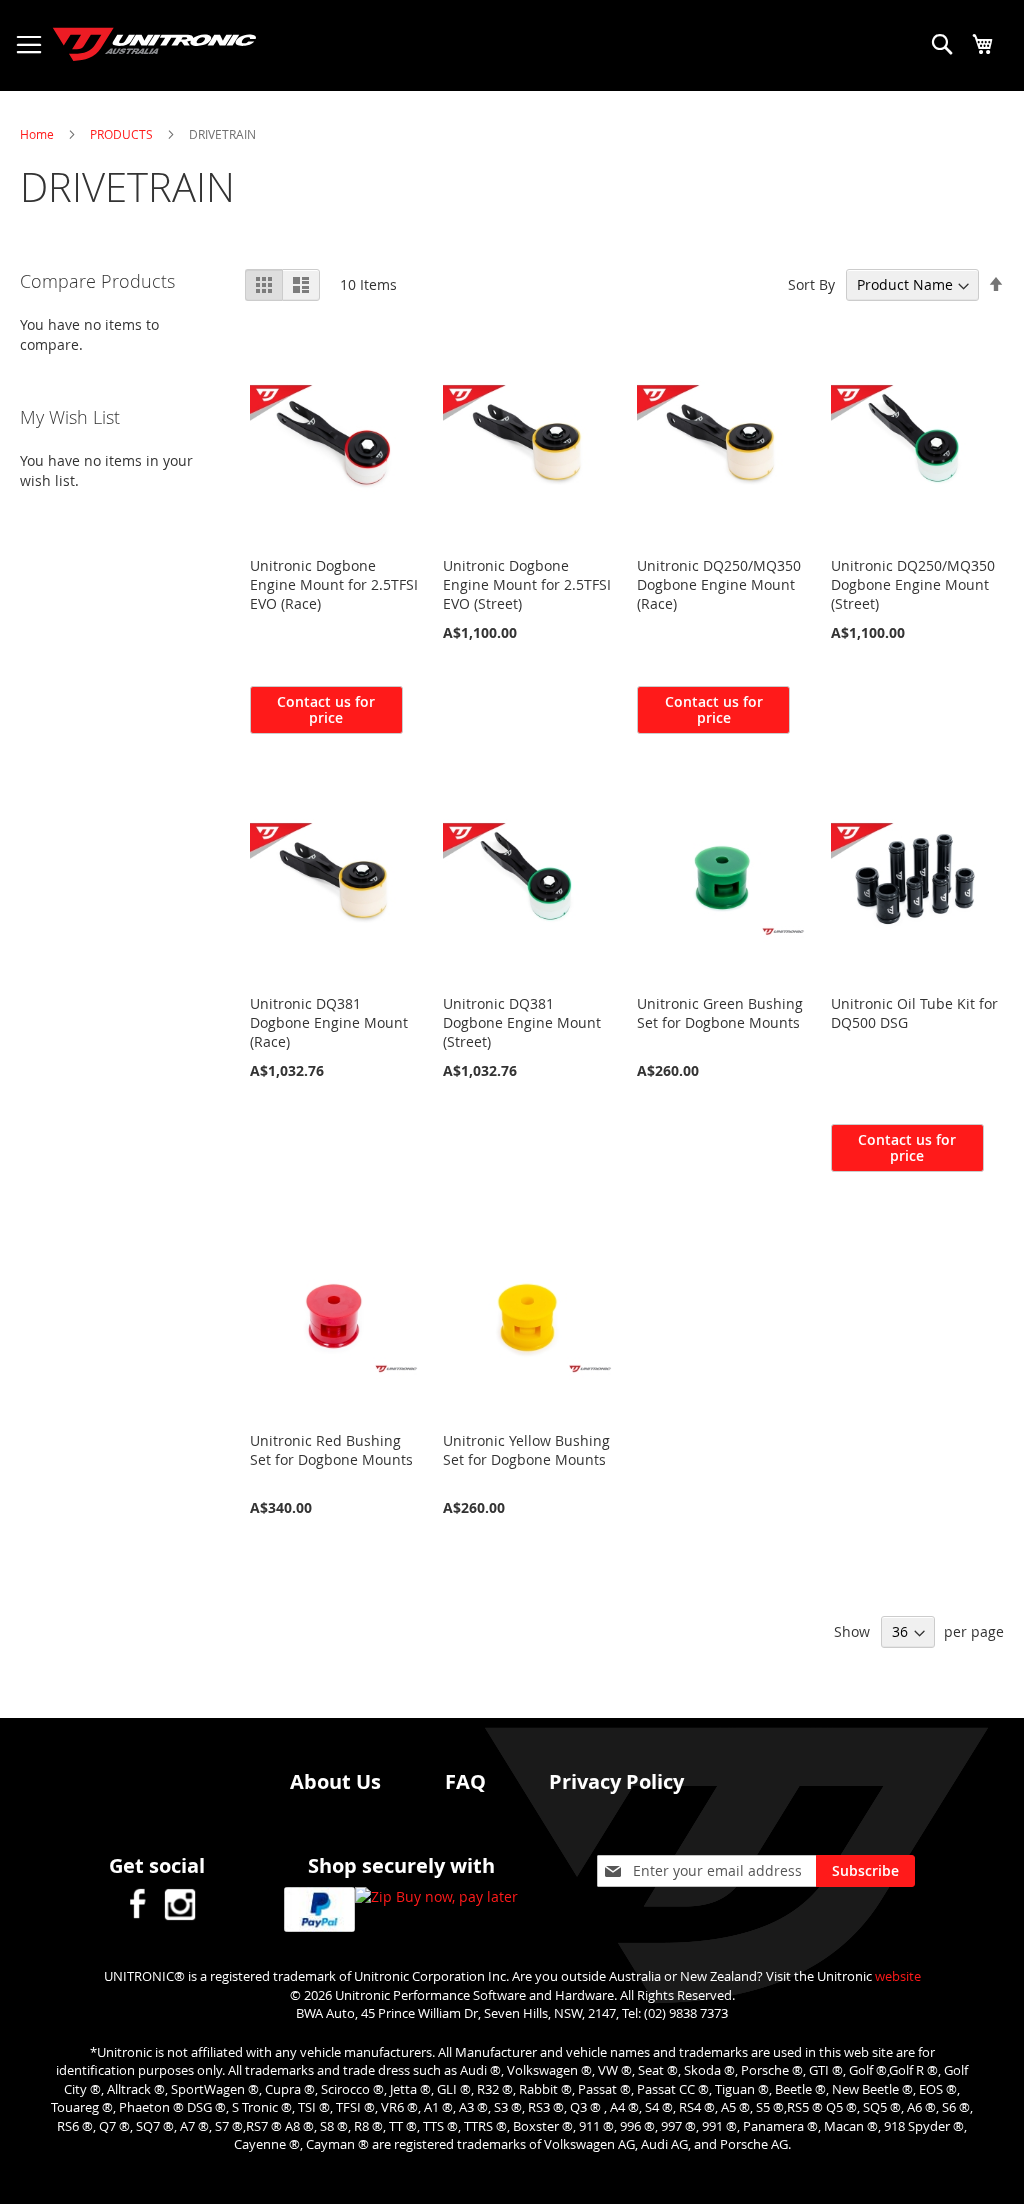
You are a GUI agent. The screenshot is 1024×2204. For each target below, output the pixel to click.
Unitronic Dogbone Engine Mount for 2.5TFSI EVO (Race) (334, 584)
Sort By (811, 284)
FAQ (465, 1781)
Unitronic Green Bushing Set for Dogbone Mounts (720, 1013)
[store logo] (140, 34)
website (898, 1976)
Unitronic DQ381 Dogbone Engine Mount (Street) (522, 1022)
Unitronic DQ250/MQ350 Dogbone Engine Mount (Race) (719, 584)
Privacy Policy (616, 1781)
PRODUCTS (123, 134)
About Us (335, 1781)
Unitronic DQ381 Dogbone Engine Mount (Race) (329, 1022)
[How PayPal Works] (319, 1912)
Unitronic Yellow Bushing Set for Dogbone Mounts (526, 1450)
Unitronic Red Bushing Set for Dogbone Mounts (331, 1450)
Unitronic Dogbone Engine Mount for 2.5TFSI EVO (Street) (527, 584)
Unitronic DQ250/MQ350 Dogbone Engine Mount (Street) (913, 584)
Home (38, 134)
